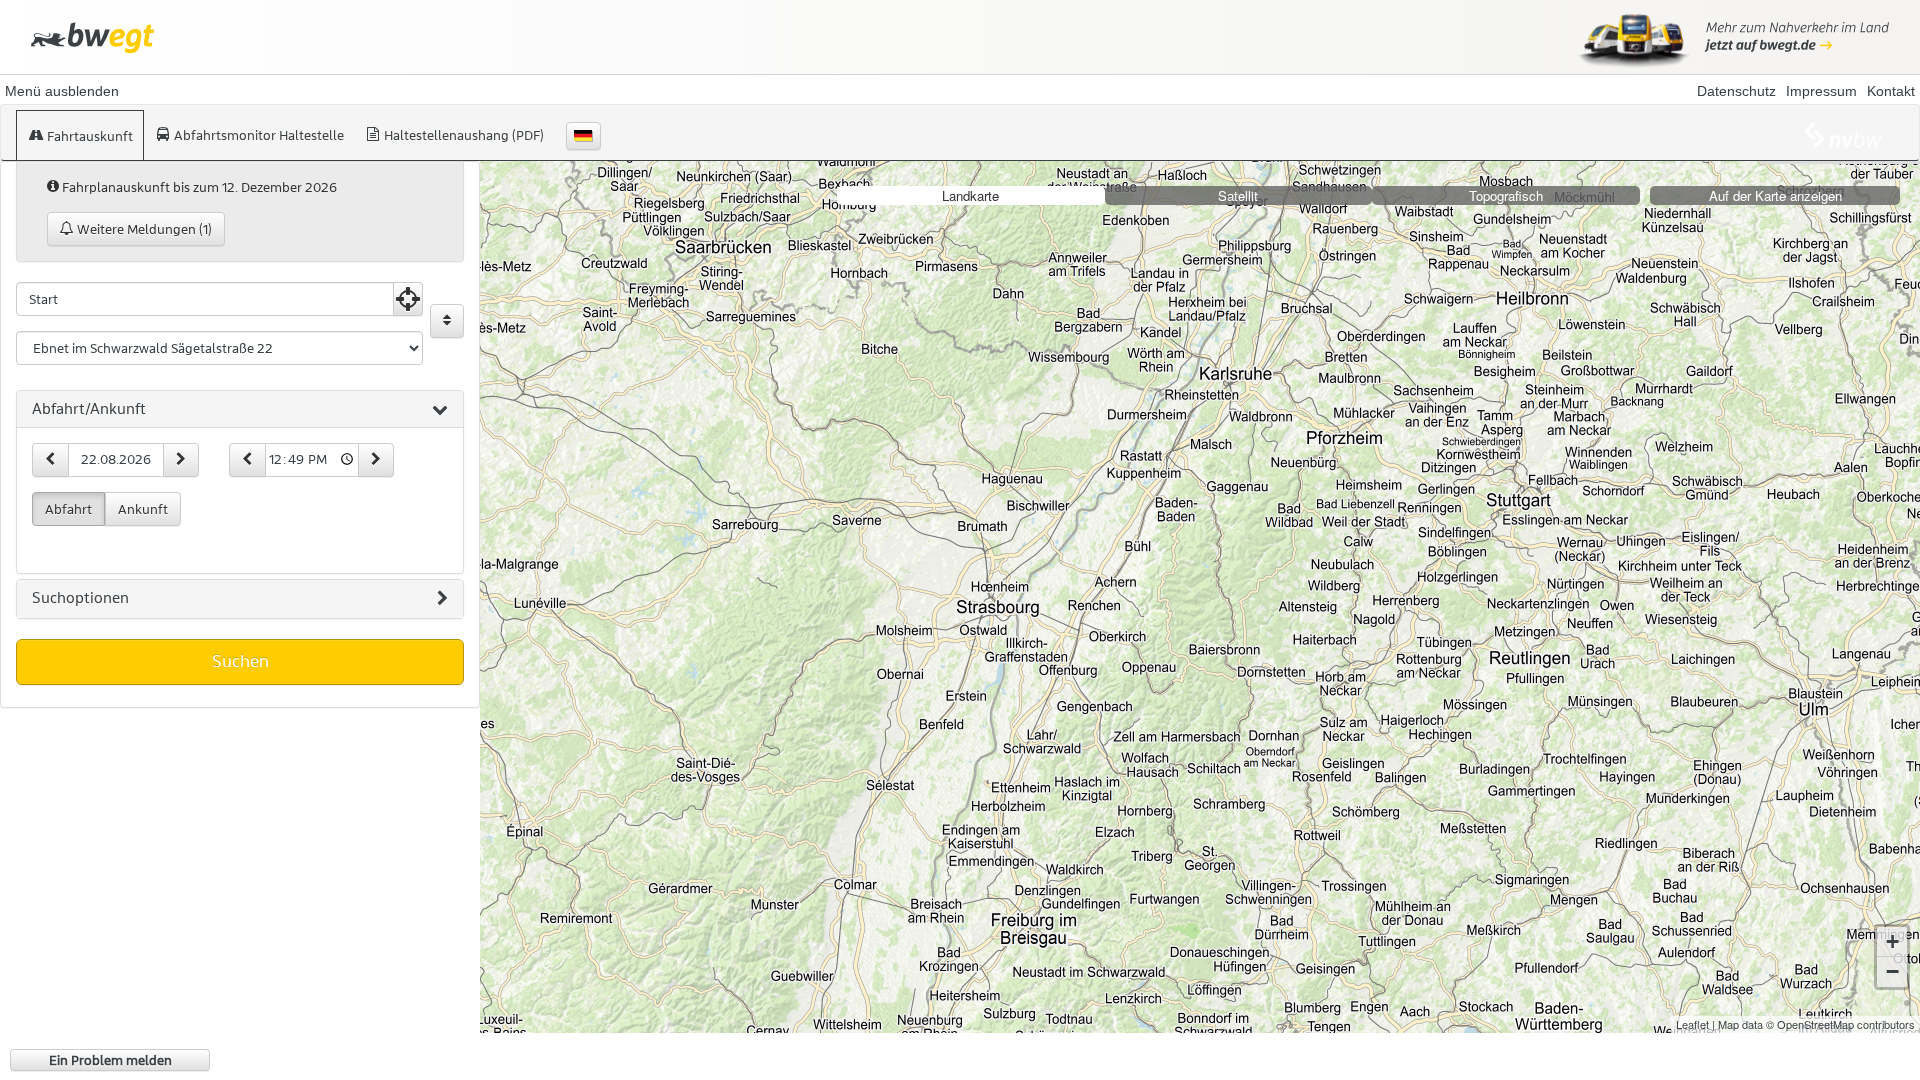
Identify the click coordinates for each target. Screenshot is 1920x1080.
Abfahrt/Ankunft (89, 409)
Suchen (240, 661)
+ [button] (1892, 941)
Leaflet (1692, 1024)
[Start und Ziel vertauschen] (447, 321)
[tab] (240, 410)
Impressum (1821, 91)
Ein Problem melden (110, 1060)
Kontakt (1891, 91)
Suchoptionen (80, 598)
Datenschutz (1736, 91)
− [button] (1892, 971)
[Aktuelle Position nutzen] (408, 299)
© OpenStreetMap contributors (1840, 1024)
